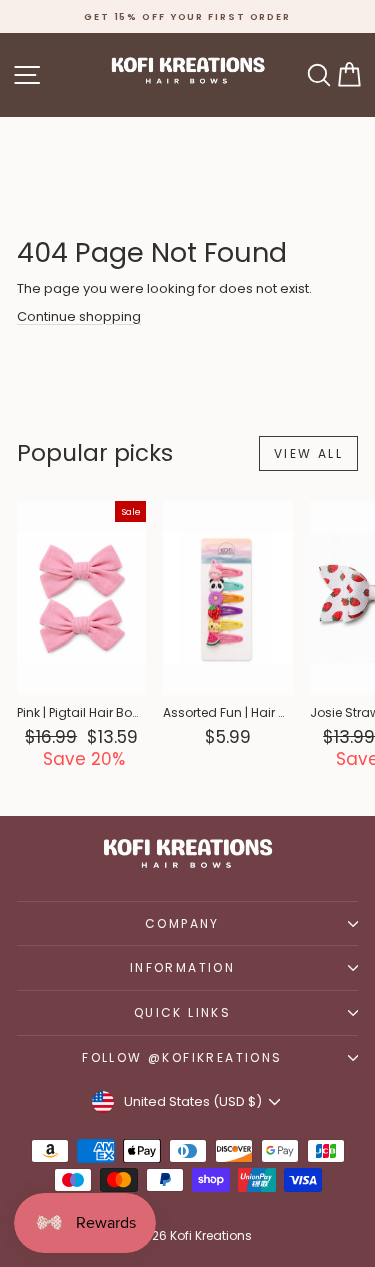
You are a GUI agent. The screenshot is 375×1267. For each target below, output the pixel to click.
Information (182, 967)
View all (308, 453)
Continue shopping (79, 316)
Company (182, 923)
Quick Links (182, 1012)
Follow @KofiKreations (182, 1057)
